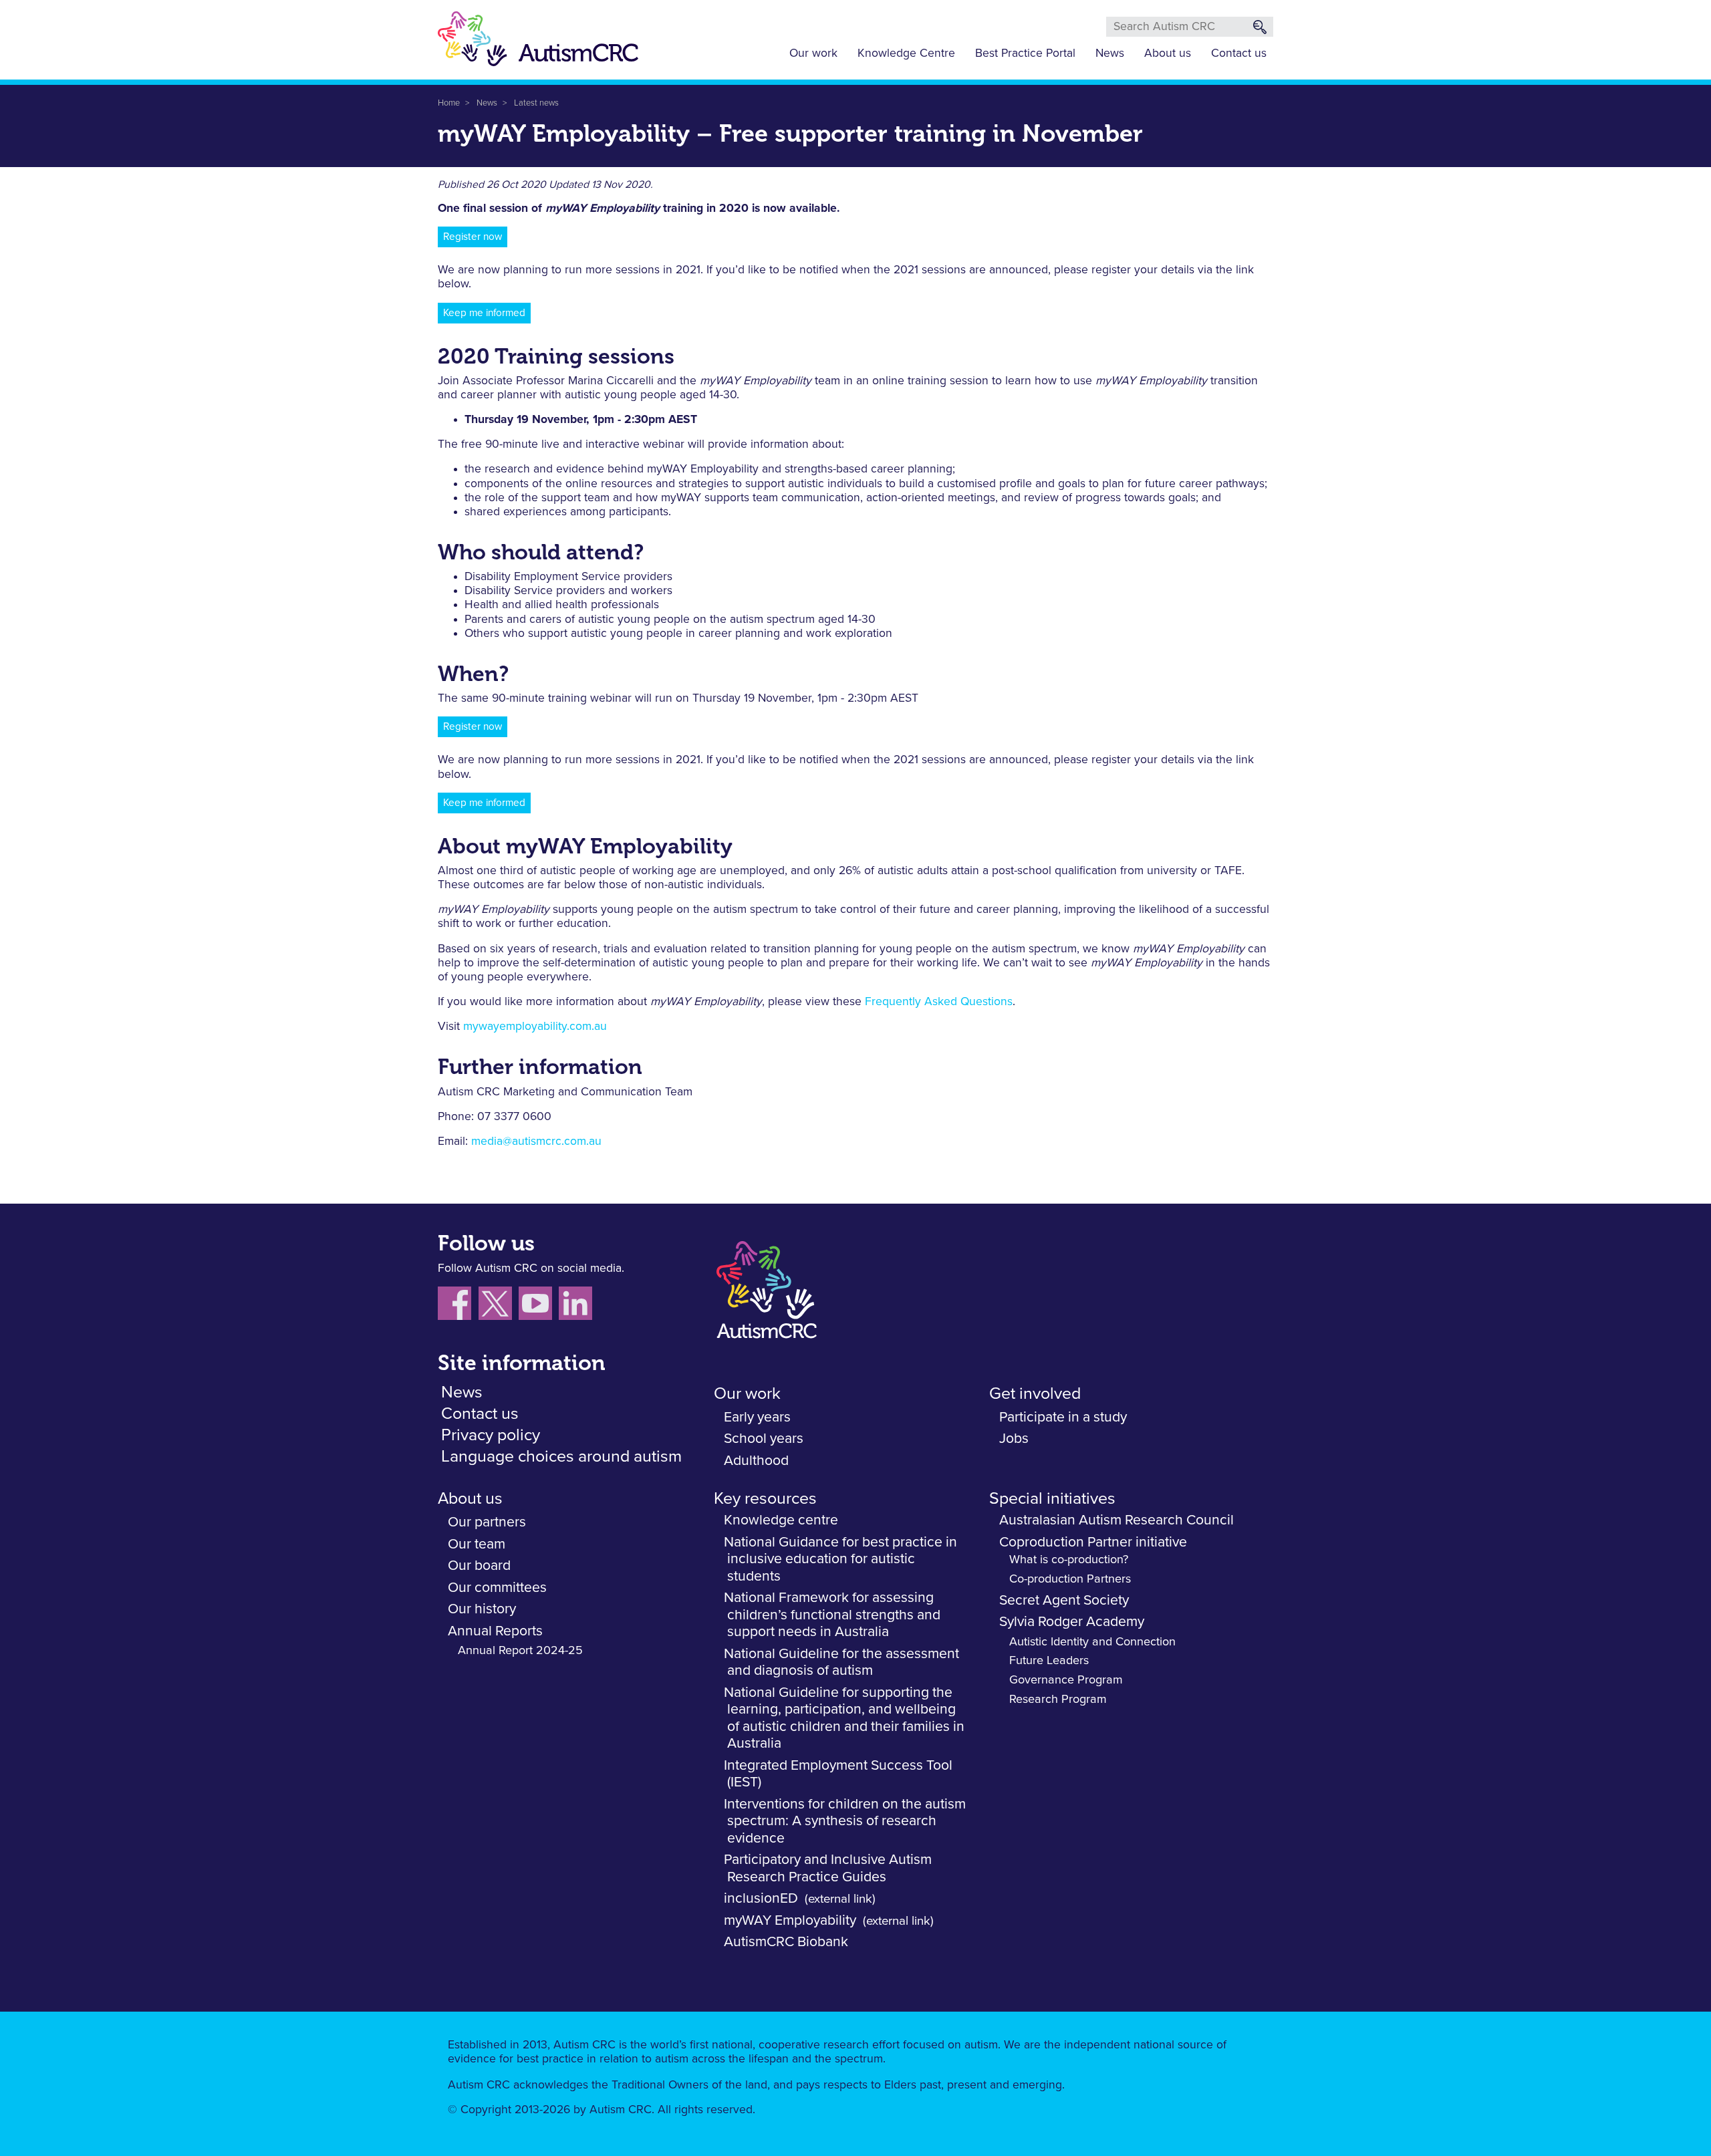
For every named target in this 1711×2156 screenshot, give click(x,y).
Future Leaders (1049, 1661)
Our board (479, 1566)
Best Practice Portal (1025, 53)
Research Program (1058, 1700)
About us (1168, 53)
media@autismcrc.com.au (536, 1141)
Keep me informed (484, 313)
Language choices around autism (561, 1457)
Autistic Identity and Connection (1092, 1642)
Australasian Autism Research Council (1116, 1520)
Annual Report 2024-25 (520, 1651)
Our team (477, 1544)
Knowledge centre (781, 1520)
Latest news (536, 103)
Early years (757, 1417)
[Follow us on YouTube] (539, 1306)
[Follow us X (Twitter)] (499, 1306)
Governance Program (1066, 1680)
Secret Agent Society (1064, 1600)
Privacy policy (491, 1435)
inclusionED (761, 1898)
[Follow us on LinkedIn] (577, 1306)
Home (449, 103)
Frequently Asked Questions (939, 1002)
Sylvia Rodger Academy (1072, 1622)
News (1110, 53)
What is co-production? (1069, 1560)
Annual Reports (495, 1631)
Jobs (1014, 1439)
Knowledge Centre (906, 53)
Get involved (1035, 1394)
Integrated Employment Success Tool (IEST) (838, 1774)
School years (764, 1439)
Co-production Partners (1070, 1579)
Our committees (497, 1588)
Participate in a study (1063, 1417)
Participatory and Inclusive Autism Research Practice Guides (828, 1868)
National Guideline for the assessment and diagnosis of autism (841, 1662)
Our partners (487, 1522)
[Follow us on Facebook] (458, 1306)
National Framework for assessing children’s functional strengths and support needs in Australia (832, 1615)
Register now (473, 237)
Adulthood (756, 1461)
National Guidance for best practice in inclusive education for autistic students (840, 1559)
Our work (813, 53)
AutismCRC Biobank (786, 1942)
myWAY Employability (790, 1920)
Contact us (1239, 53)
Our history (482, 1609)
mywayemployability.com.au (535, 1027)
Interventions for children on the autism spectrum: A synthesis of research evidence (845, 1821)
